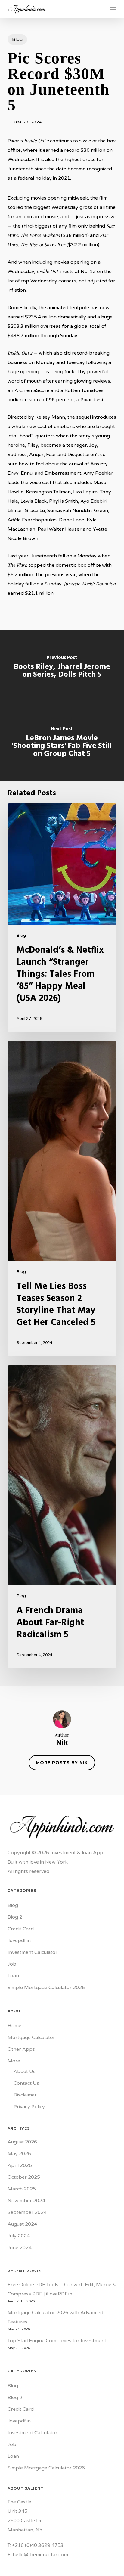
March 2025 (22, 2189)
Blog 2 (15, 1917)
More (14, 2061)
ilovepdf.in (19, 1941)
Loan (13, 1976)
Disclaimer (25, 2095)
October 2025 (24, 2177)
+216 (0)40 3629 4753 (38, 2545)
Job (12, 1964)
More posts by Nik (62, 1763)
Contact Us (26, 2083)
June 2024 (20, 2248)
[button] (113, 9)
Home (14, 2026)
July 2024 (19, 2236)
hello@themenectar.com (40, 2555)
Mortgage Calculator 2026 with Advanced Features (55, 2317)
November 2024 (26, 2201)
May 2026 (19, 2154)
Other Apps (21, 2049)
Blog (17, 39)
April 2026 (20, 2165)
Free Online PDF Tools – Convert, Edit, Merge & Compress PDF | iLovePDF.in (62, 2289)
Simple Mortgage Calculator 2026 (46, 1988)
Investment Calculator (33, 1952)
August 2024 (22, 2224)
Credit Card (21, 1929)
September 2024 (27, 2212)
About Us (25, 2072)
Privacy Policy (29, 2107)
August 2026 (22, 2142)
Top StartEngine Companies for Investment (57, 2341)
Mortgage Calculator (31, 2038)
